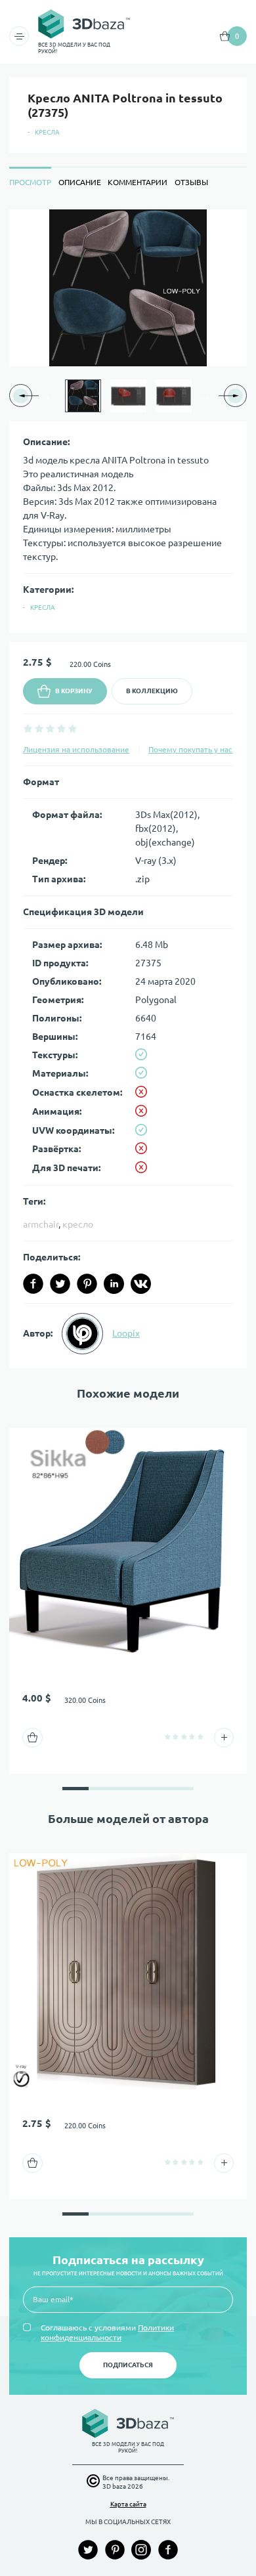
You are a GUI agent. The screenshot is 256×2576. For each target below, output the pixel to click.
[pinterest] (87, 1284)
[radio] (28, 728)
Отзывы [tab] (191, 182)
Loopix (126, 1333)
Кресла (47, 132)
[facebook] (33, 1284)
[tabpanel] (128, 789)
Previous (51, 396)
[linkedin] (114, 1284)
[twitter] (60, 1284)
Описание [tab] (80, 182)
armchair (41, 1224)
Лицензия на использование (76, 749)
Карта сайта (128, 2504)
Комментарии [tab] (138, 182)
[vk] (141, 1284)
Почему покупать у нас (190, 749)
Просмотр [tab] (30, 182)
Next (205, 396)
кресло (78, 1224)
